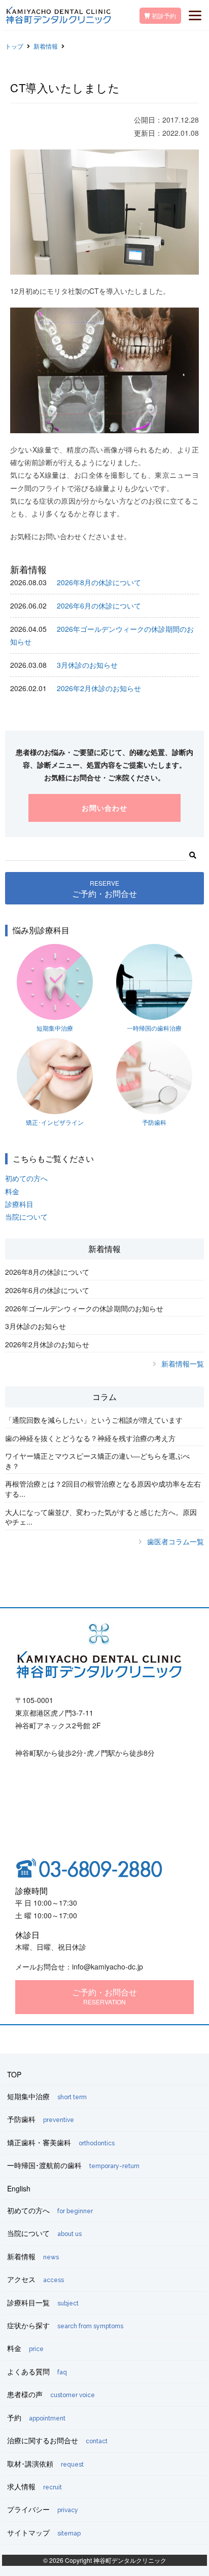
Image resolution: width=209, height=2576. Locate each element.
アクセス (36, 2279)
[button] (193, 854)
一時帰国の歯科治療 (154, 1028)
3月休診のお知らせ (87, 665)
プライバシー (43, 2509)
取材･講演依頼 (45, 2464)
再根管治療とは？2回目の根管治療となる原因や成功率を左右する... (103, 1489)
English (19, 2188)
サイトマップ (44, 2532)
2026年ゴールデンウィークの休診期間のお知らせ (84, 1308)
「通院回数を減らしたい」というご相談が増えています (94, 1420)
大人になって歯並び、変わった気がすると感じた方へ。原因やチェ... (101, 1517)
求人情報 (34, 2486)
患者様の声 (51, 2394)
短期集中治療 (55, 1028)
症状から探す (65, 2325)
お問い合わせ (104, 808)
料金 (12, 1191)
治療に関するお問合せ (57, 2440)
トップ (14, 46)
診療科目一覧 (43, 2302)
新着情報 (46, 46)
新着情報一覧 (183, 1363)
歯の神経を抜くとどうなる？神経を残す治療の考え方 (90, 1438)
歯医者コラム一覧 (176, 1541)
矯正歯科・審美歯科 (61, 2142)
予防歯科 (154, 1122)
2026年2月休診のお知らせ (99, 688)
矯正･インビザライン (55, 1122)
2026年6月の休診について (99, 605)
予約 (36, 2417)
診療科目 (19, 1204)
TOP (14, 2074)
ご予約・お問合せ (104, 889)
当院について (26, 1217)
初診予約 (163, 15)
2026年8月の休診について (99, 582)
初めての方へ (26, 1178)
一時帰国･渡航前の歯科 (73, 2165)
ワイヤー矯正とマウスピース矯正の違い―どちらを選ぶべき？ (97, 1461)
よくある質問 (37, 2371)
